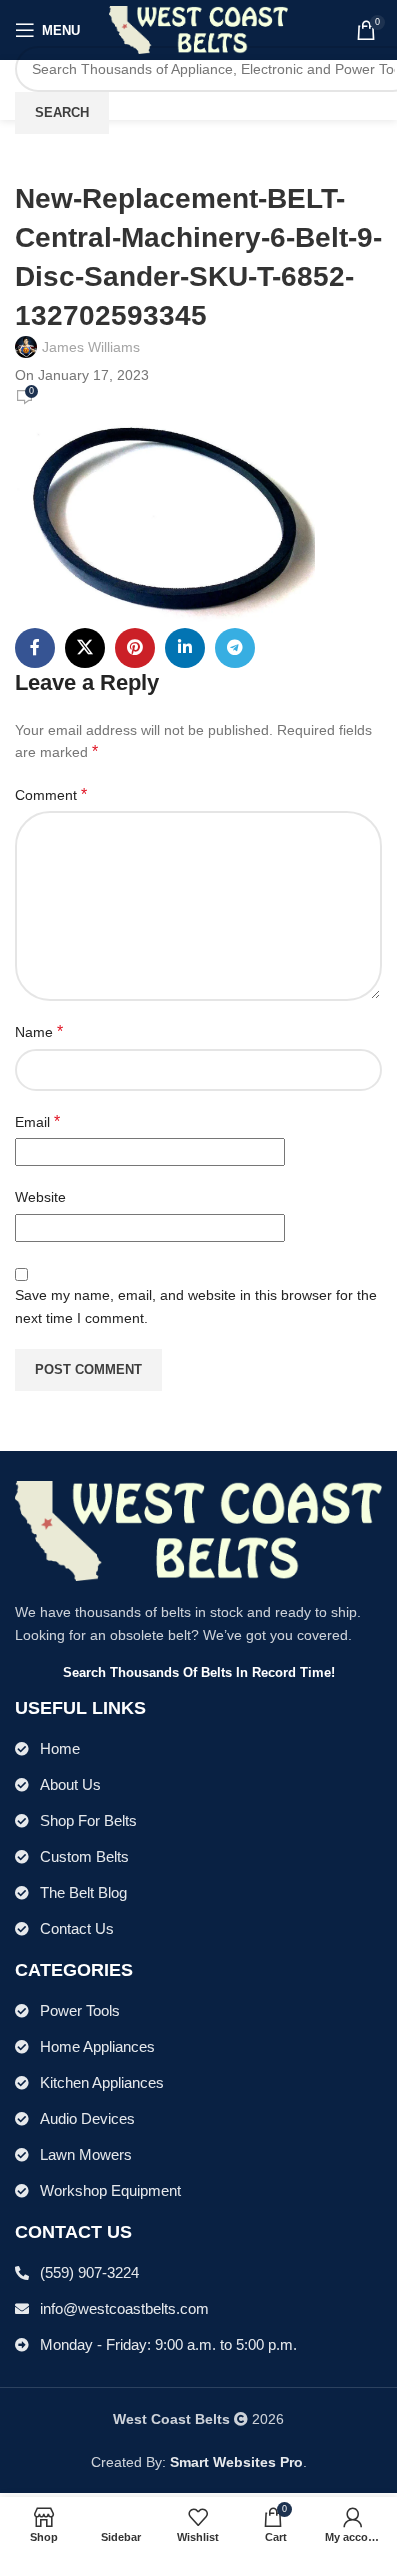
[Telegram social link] (235, 648)
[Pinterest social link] (135, 648)
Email (37, 1121)
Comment (51, 794)
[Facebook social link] (35, 648)
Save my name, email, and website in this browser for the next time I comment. (196, 1306)
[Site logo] (198, 29)
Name (39, 1031)
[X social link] (85, 648)
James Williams (91, 347)
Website (40, 1197)
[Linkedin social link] (185, 648)
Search (62, 112)
